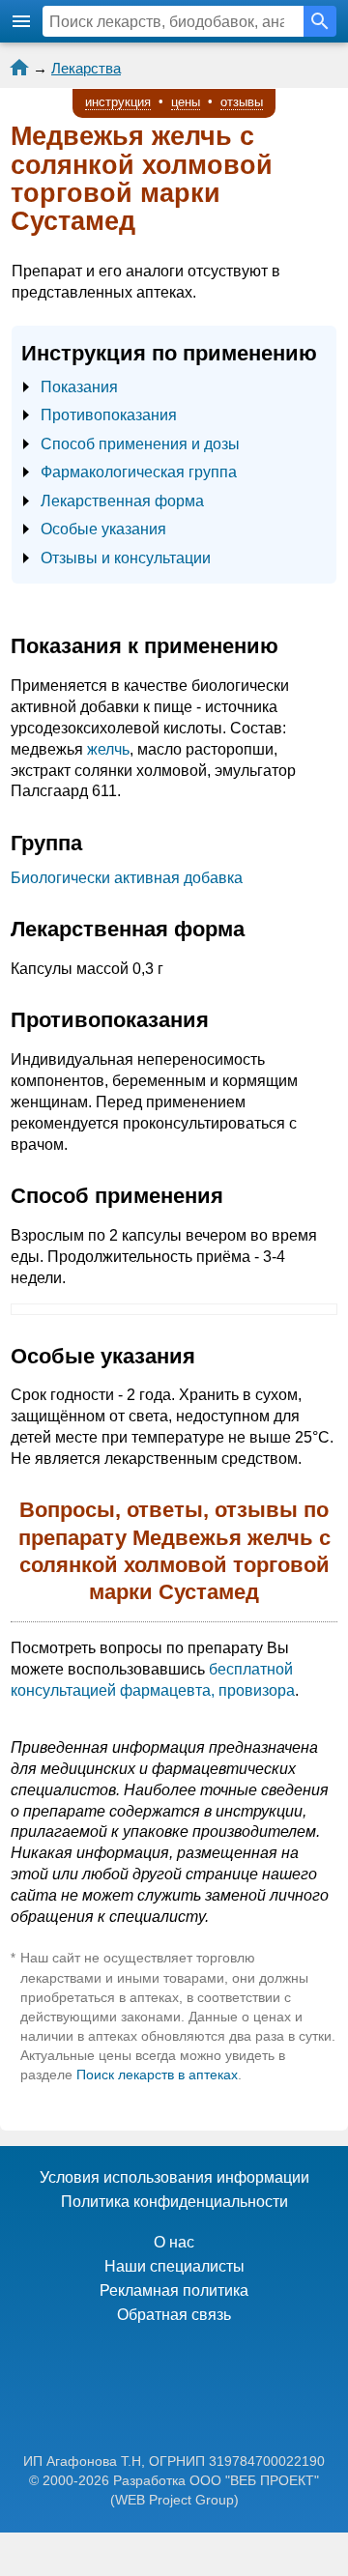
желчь (108, 749)
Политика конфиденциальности (174, 2202)
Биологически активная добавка (127, 878)
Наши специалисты (174, 2266)
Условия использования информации (174, 2177)
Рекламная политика (174, 2290)
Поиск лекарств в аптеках (157, 2075)
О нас (174, 2242)
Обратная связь (174, 2315)
